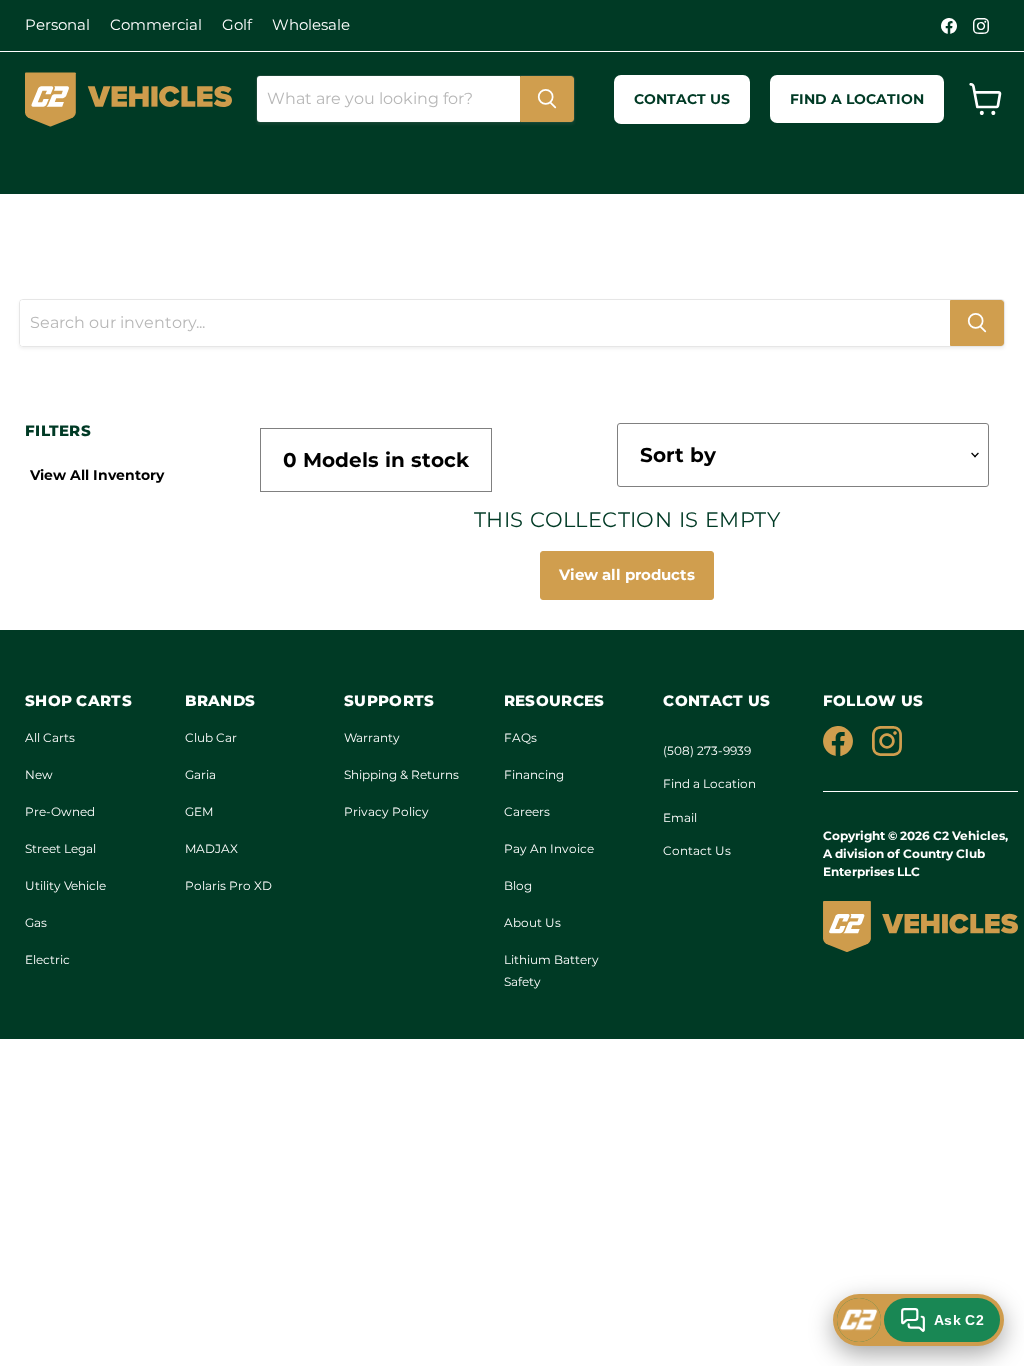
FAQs (520, 737)
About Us (532, 922)
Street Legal (60, 848)
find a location (857, 99)
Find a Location (709, 783)
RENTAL (308, 165)
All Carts (50, 737)
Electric (47, 959)
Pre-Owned (60, 811)
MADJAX (211, 848)
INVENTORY (192, 165)
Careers (527, 811)
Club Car (211, 737)
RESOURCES (723, 165)
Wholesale (311, 24)
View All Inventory (97, 475)
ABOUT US (66, 165)
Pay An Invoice (549, 848)
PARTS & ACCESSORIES (550, 165)
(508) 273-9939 (707, 750)
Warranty (372, 737)
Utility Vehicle (65, 885)
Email (680, 817)
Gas (36, 922)
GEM (199, 811)
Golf (237, 24)
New (39, 774)
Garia (200, 774)
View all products (627, 574)
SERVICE (400, 165)
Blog (518, 885)
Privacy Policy (386, 811)
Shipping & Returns (401, 774)
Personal (57, 24)
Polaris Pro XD (228, 885)
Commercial (156, 24)
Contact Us (697, 850)
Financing (534, 774)
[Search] (547, 99)
